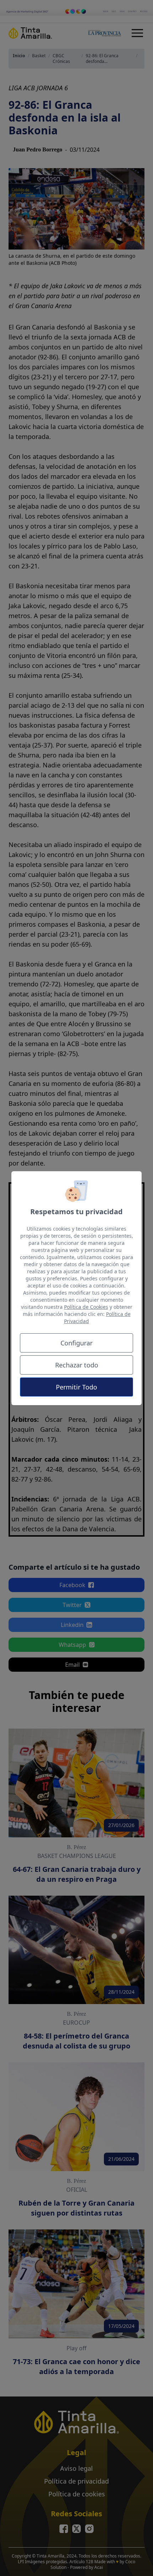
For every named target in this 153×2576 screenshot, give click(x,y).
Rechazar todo (77, 1365)
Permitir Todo (76, 1387)
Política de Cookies (86, 1307)
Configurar (76, 1343)
